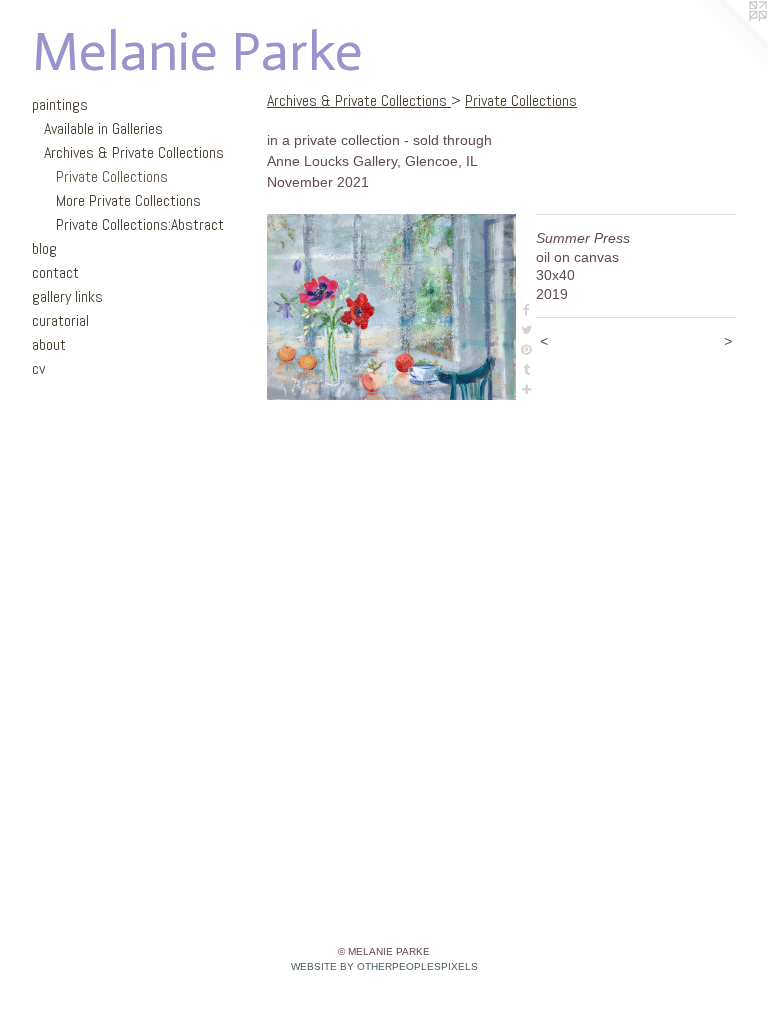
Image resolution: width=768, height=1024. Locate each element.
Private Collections (112, 176)
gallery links (67, 296)
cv (38, 368)
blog (44, 248)
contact (55, 272)
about (49, 344)
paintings (60, 104)
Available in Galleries (103, 128)
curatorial (60, 320)
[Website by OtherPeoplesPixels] (728, 40)
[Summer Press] (391, 307)
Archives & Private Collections (134, 152)
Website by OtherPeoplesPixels (384, 966)
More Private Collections (128, 200)
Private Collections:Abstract (140, 224)
